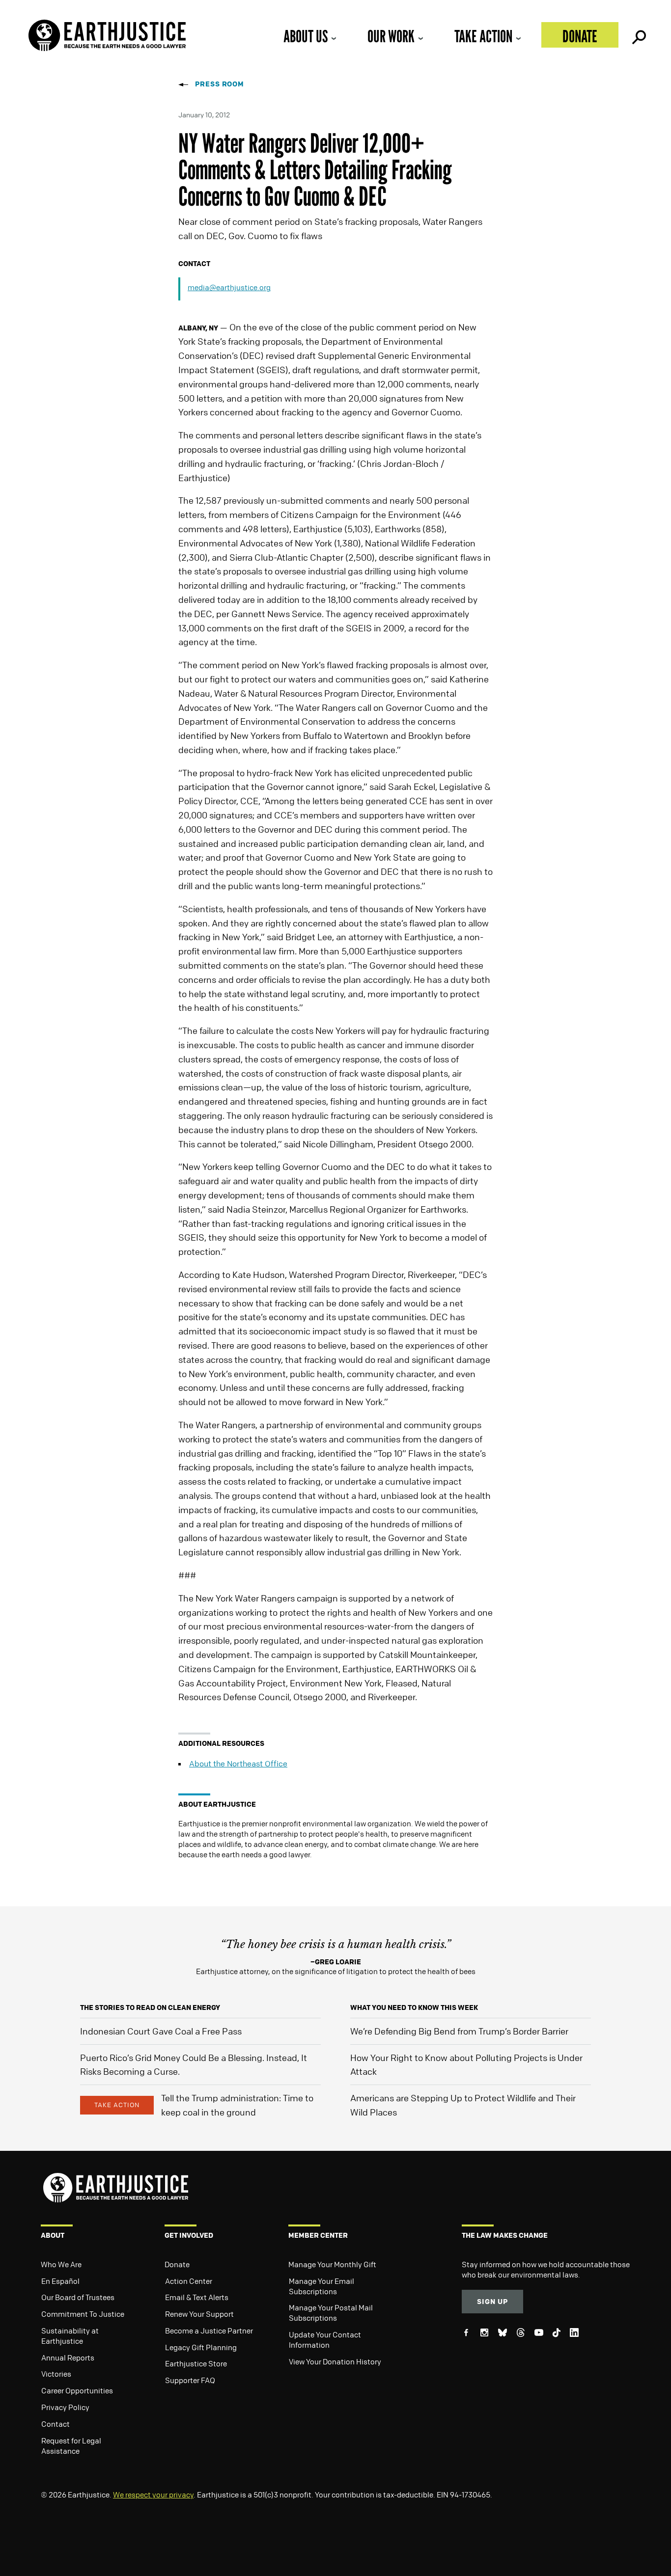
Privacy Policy (65, 2407)
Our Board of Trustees (78, 2297)
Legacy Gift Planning (201, 2347)
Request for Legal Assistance (71, 2446)
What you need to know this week (414, 2007)
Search (638, 35)
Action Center (189, 2281)
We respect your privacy (153, 2495)
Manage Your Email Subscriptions (322, 2286)
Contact (56, 2424)
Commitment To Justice (83, 2314)
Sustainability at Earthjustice (70, 2336)
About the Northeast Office (238, 1763)
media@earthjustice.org (229, 287)
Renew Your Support (199, 2314)
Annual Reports (68, 2358)
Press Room (220, 84)
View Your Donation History (335, 2361)
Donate (580, 36)
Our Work (391, 36)
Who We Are (61, 2264)
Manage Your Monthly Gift (332, 2264)
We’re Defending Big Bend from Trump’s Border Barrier (459, 2031)
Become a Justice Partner (209, 2331)
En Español (60, 2281)
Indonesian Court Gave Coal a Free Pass (161, 2031)
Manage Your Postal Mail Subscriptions (331, 2313)
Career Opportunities (77, 2390)
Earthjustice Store (196, 2363)
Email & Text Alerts (197, 2297)
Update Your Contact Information (325, 2340)
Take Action (483, 36)
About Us (306, 36)
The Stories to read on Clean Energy (150, 2007)
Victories (56, 2374)
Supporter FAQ (190, 2380)
